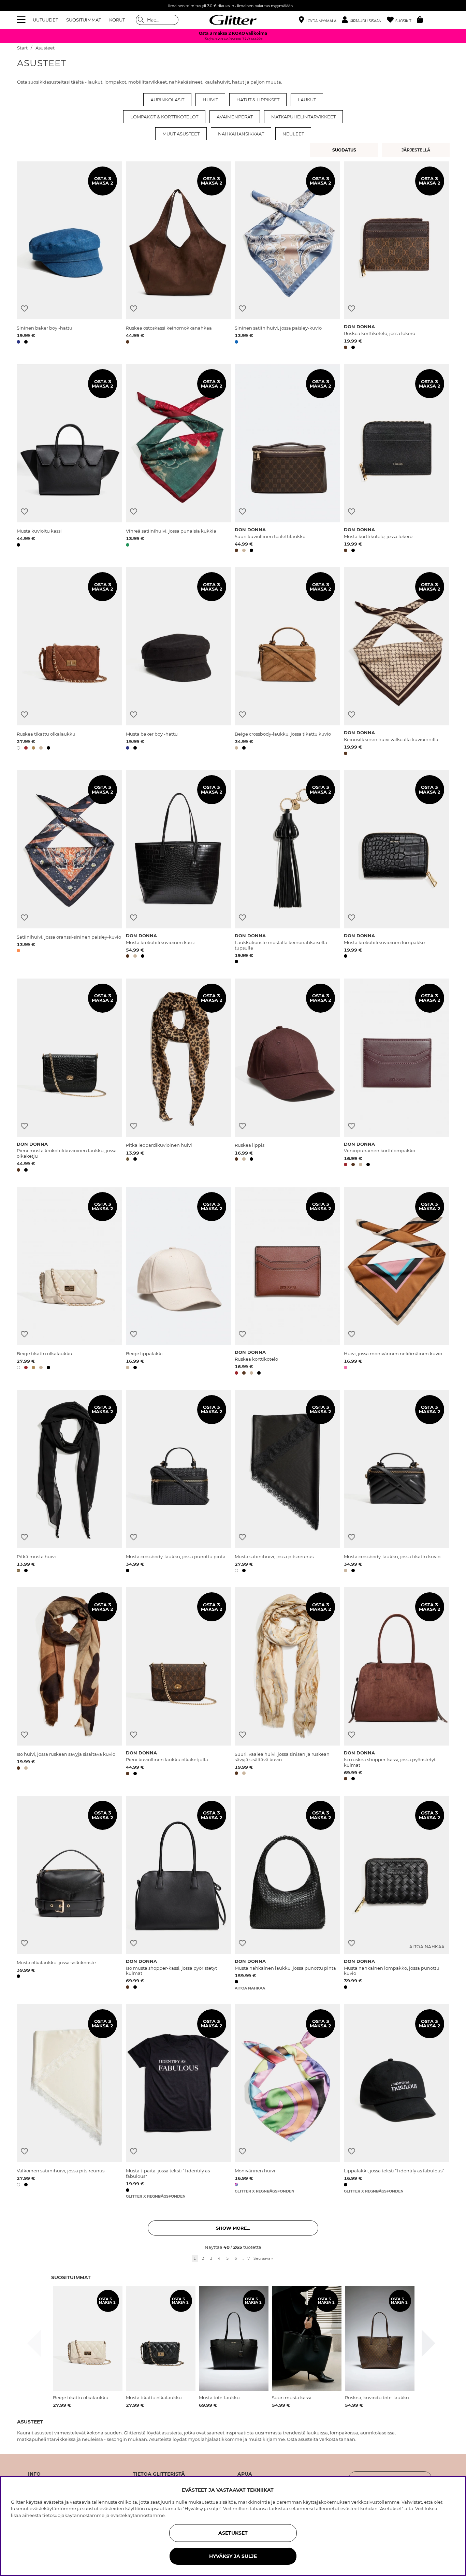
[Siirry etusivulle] (233, 20)
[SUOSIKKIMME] (417, 150)
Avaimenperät (235, 117)
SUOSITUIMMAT (84, 20)
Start (22, 48)
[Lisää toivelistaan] (24, 309)
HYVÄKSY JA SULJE (233, 2556)
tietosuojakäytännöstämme (73, 2515)
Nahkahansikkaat (241, 134)
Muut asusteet (181, 134)
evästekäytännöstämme (138, 2515)
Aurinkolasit (167, 100)
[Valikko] (22, 20)
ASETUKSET (233, 2533)
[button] (364, 20)
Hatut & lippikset (258, 100)
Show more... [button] (233, 2228)
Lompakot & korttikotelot (164, 117)
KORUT (117, 20)
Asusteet (45, 48)
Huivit (210, 100)
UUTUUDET (45, 20)
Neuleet (293, 134)
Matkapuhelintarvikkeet (303, 117)
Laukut (307, 100)
